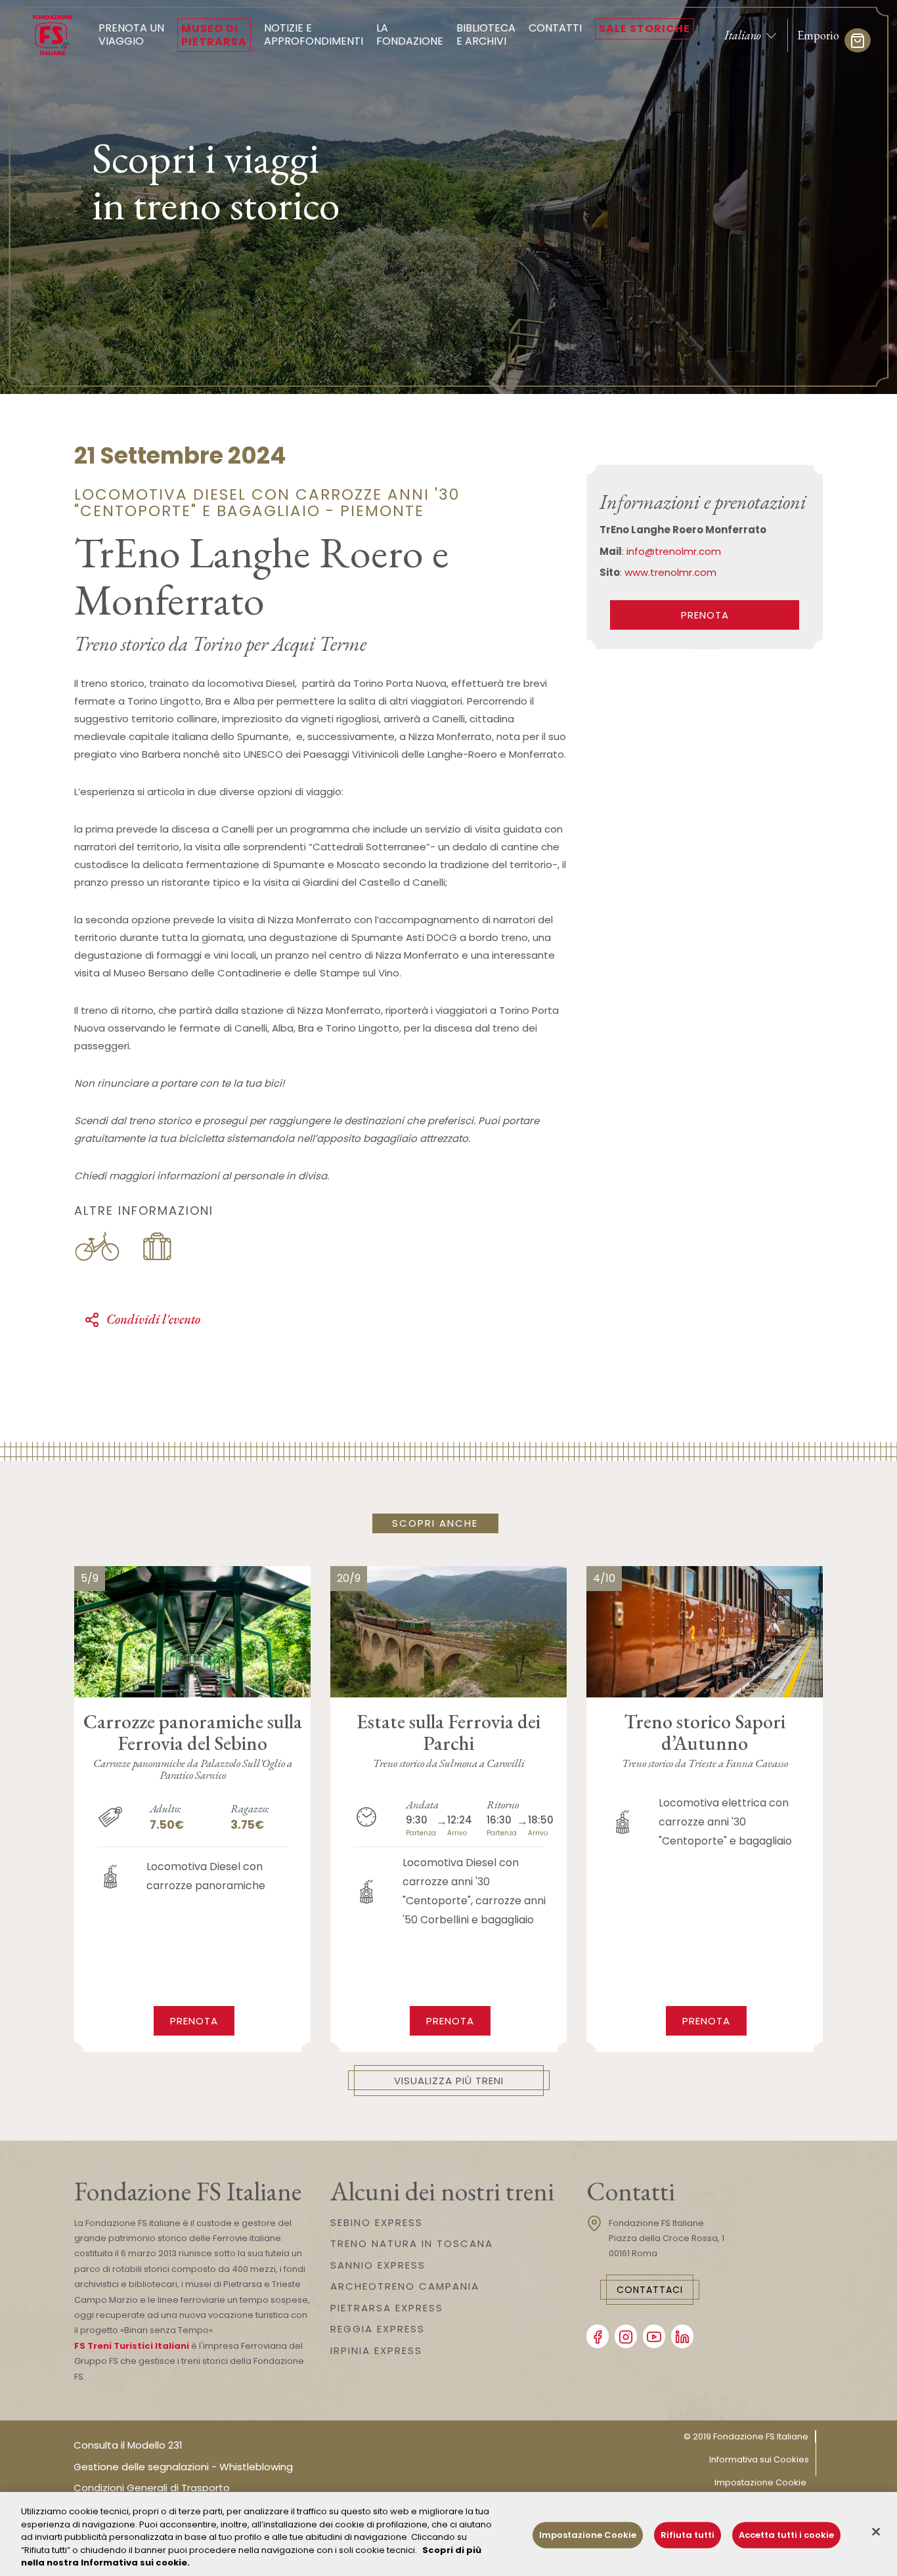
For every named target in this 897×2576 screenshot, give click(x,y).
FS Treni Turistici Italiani (132, 2346)
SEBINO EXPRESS (377, 2222)
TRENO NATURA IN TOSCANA (412, 2243)
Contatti (555, 28)
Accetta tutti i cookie (786, 2535)
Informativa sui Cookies (759, 2459)
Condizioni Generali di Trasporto (152, 2488)
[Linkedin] (682, 2336)
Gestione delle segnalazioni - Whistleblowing (183, 2467)
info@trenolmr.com (674, 551)
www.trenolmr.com (670, 572)
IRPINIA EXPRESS (376, 2350)
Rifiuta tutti (688, 2535)
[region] (448, 2534)
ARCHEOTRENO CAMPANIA (405, 2286)
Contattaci (650, 2290)
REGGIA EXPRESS (378, 2329)
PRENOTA (705, 615)
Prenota (194, 2021)
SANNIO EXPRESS (378, 2265)
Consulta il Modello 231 (128, 2445)
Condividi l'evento (153, 1319)
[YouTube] (654, 2336)
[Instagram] (626, 2336)
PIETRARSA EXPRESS (387, 2308)
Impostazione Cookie (760, 2482)
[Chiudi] (876, 2532)
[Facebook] (598, 2336)
